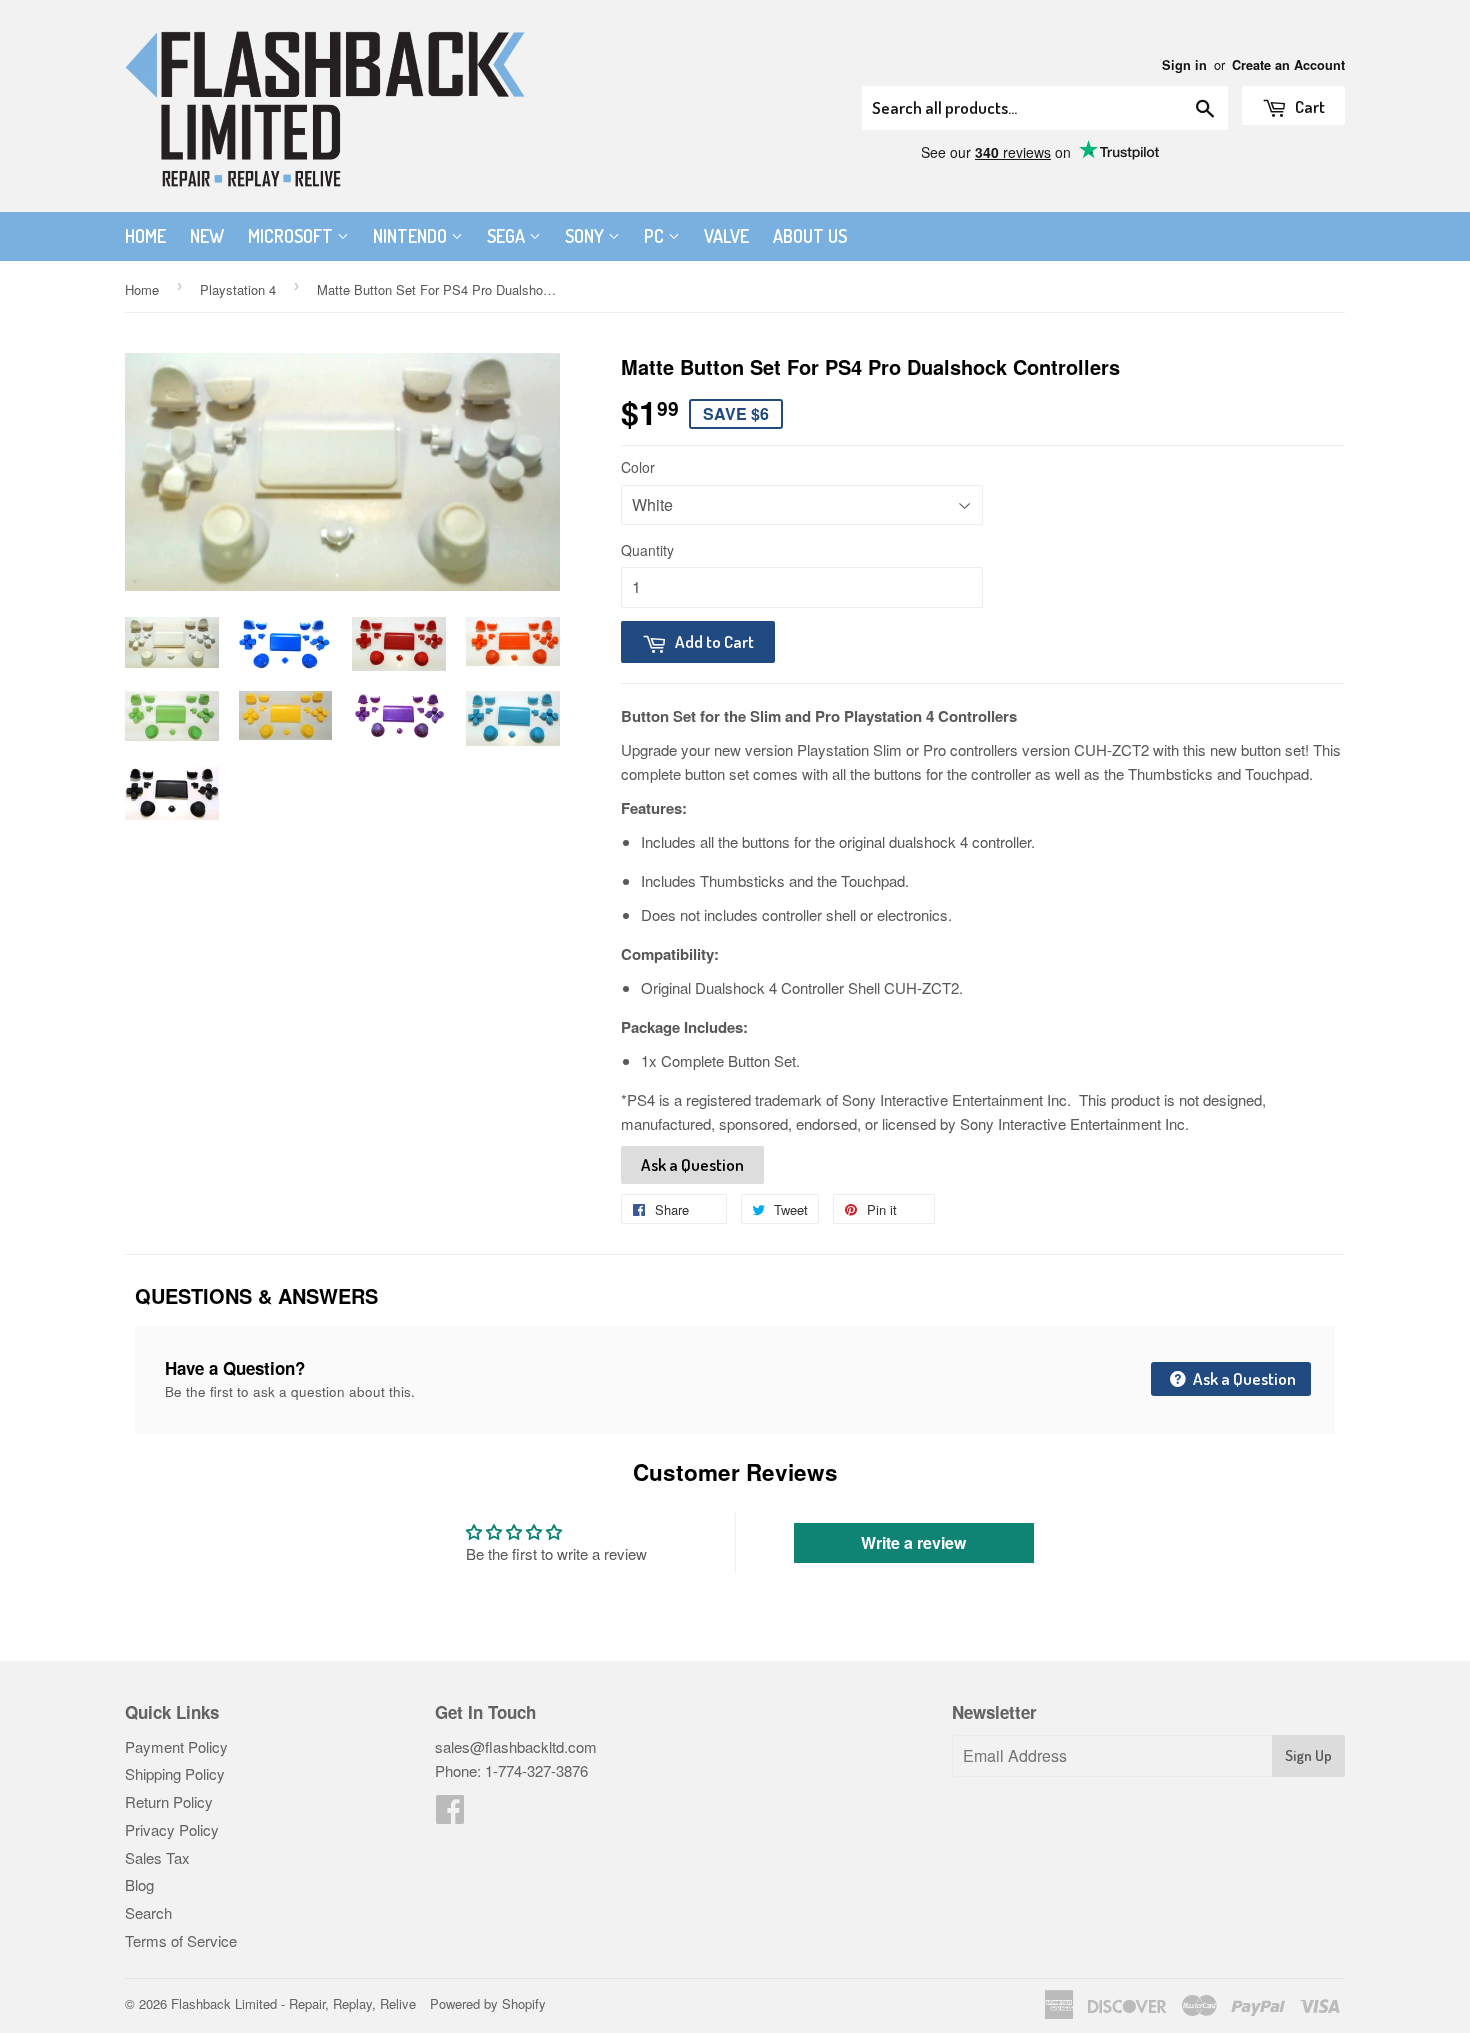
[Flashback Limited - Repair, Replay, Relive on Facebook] (450, 1814)
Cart (1308, 106)
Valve (726, 236)
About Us (810, 236)
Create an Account (1288, 65)
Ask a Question (692, 1164)
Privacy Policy (172, 1829)
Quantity (647, 550)
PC (656, 236)
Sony (586, 236)
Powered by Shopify (488, 2003)
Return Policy (169, 1801)
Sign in (1184, 65)
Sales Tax (157, 1857)
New (207, 236)
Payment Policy (176, 1746)
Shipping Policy (175, 1773)
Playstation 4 (238, 289)
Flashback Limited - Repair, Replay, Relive (293, 2003)
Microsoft (292, 236)
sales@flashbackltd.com (516, 1746)
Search (148, 1912)
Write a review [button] (913, 1542)
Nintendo (412, 236)
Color (638, 467)
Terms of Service (181, 1940)
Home (145, 236)
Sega (508, 236)
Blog (139, 1884)
